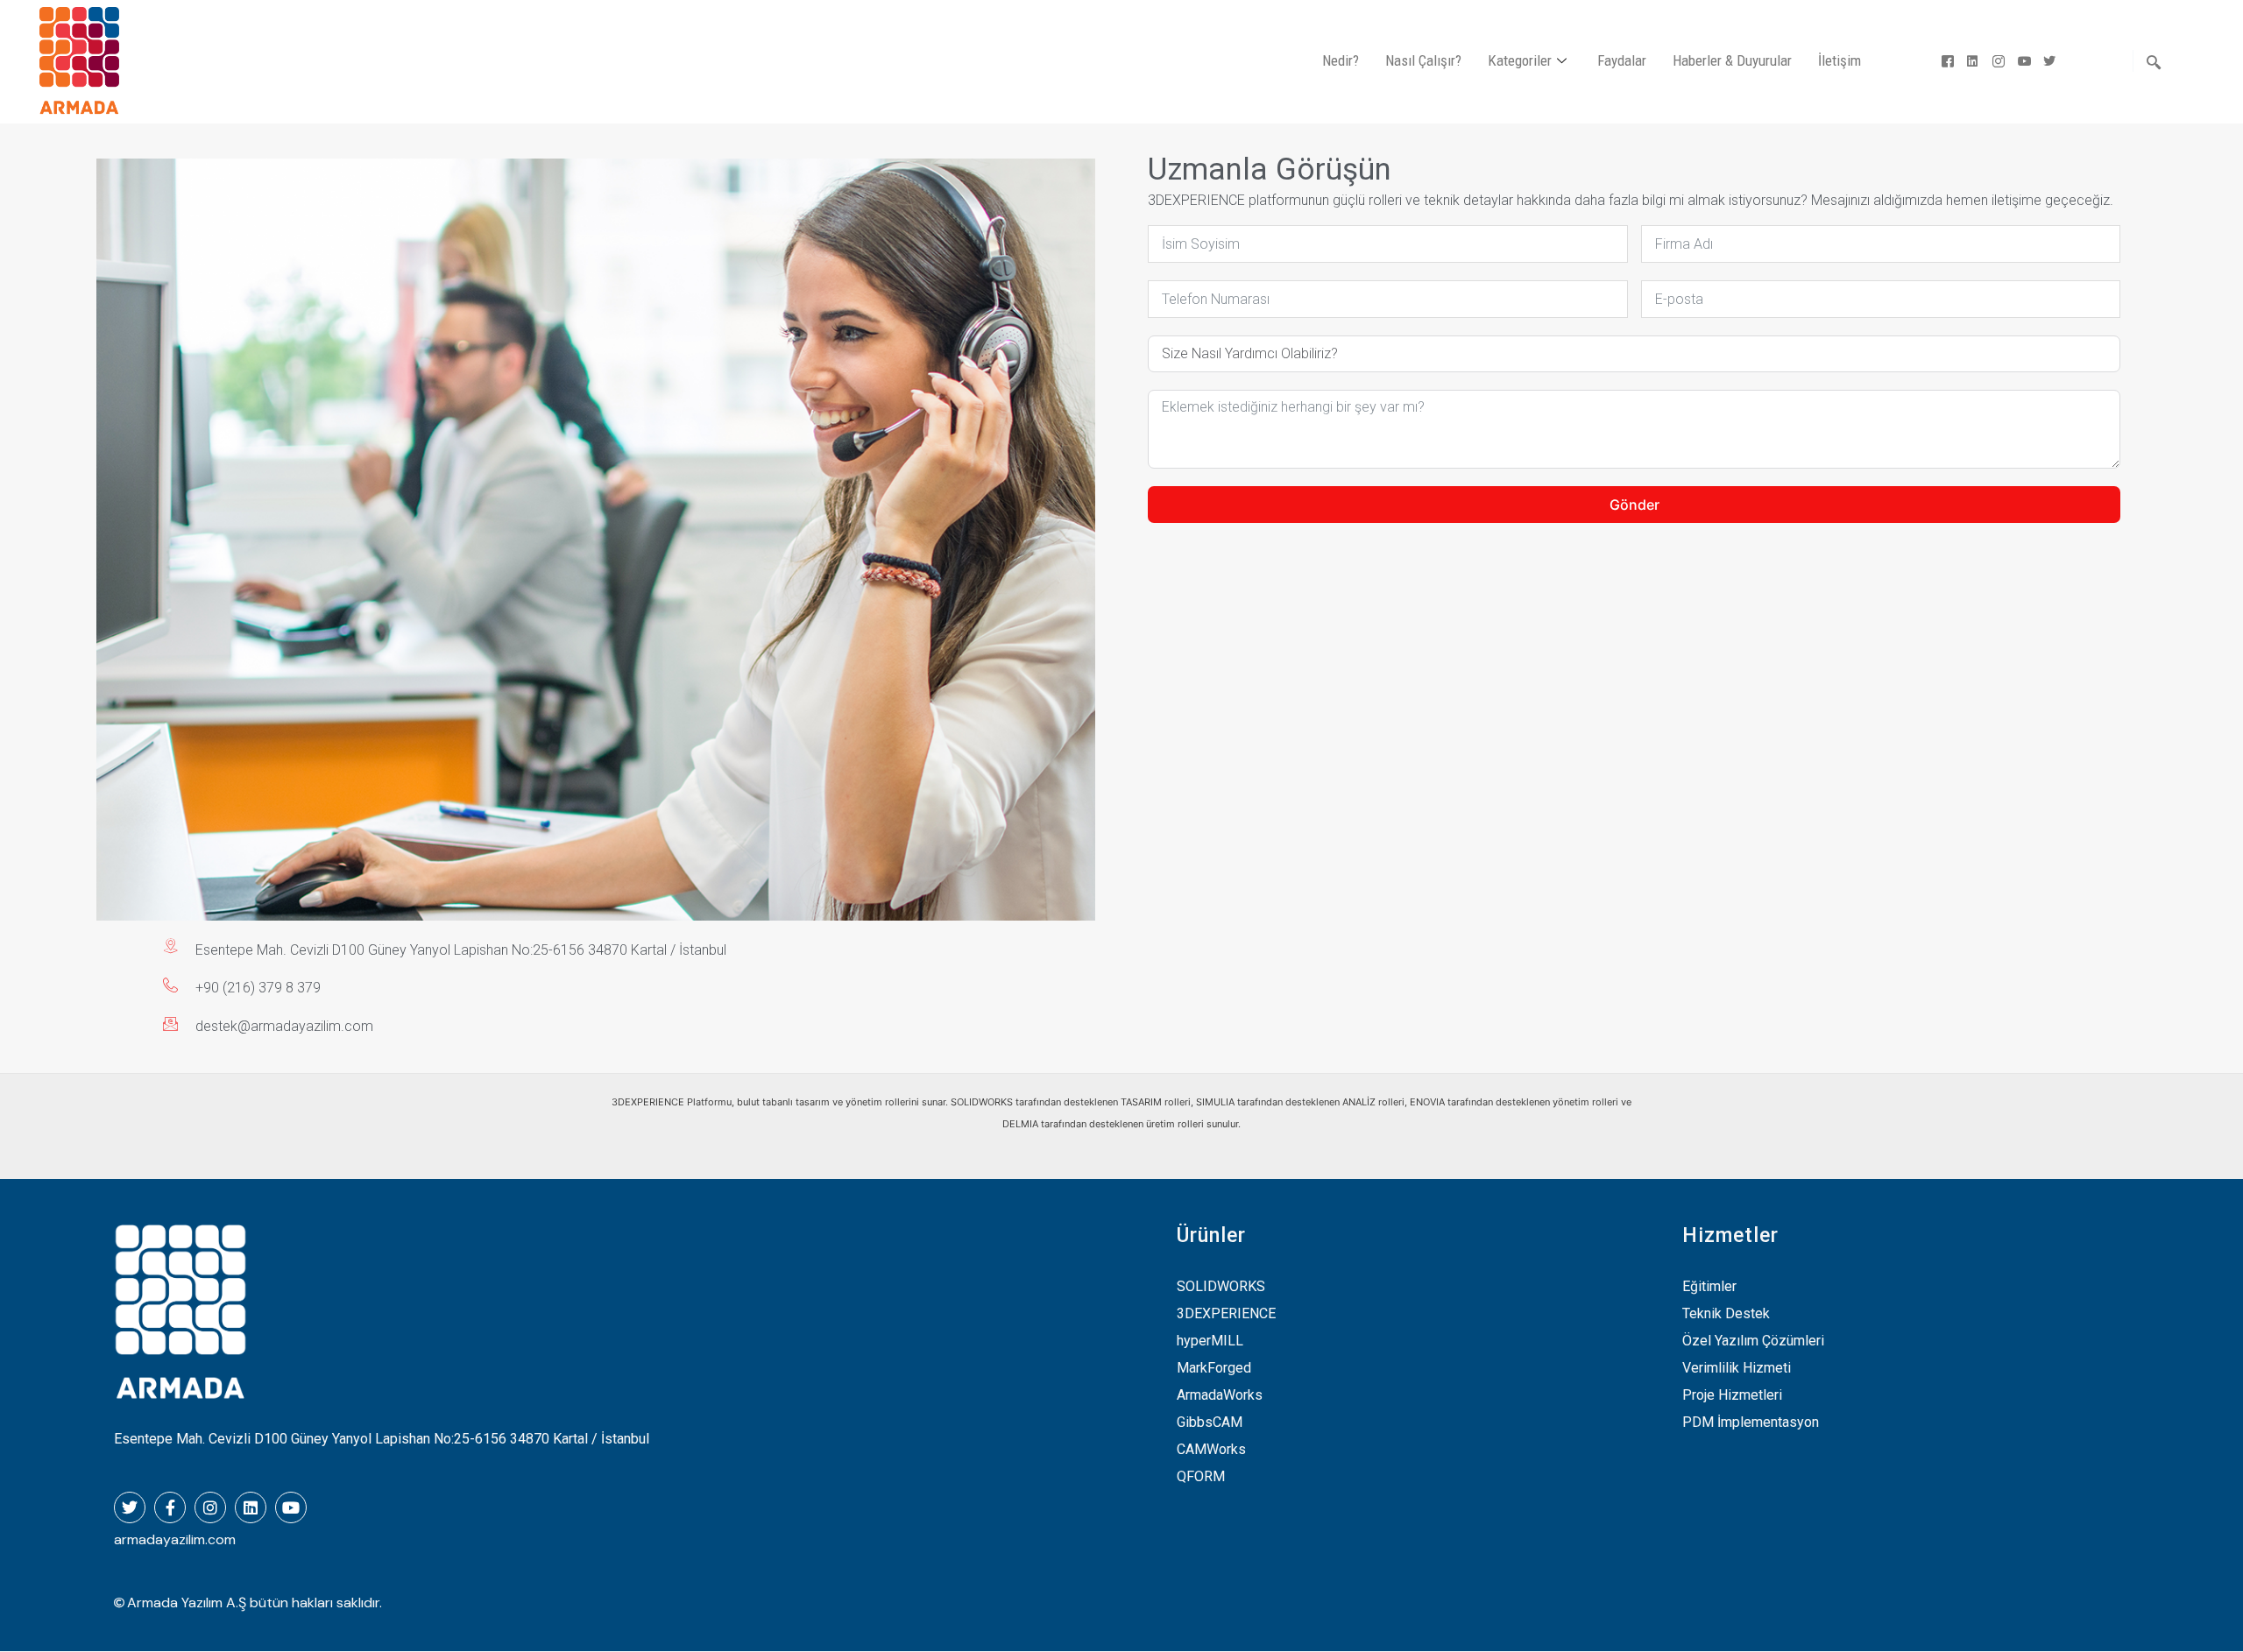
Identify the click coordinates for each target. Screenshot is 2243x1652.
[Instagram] (1995, 61)
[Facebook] (1944, 61)
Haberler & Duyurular (1732, 60)
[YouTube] (2020, 61)
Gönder (1634, 505)
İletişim (1840, 60)
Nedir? (1341, 60)
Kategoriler (1520, 60)
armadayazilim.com (175, 1539)
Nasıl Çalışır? (1423, 60)
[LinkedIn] (1969, 61)
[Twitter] (2045, 61)
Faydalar (1622, 60)
